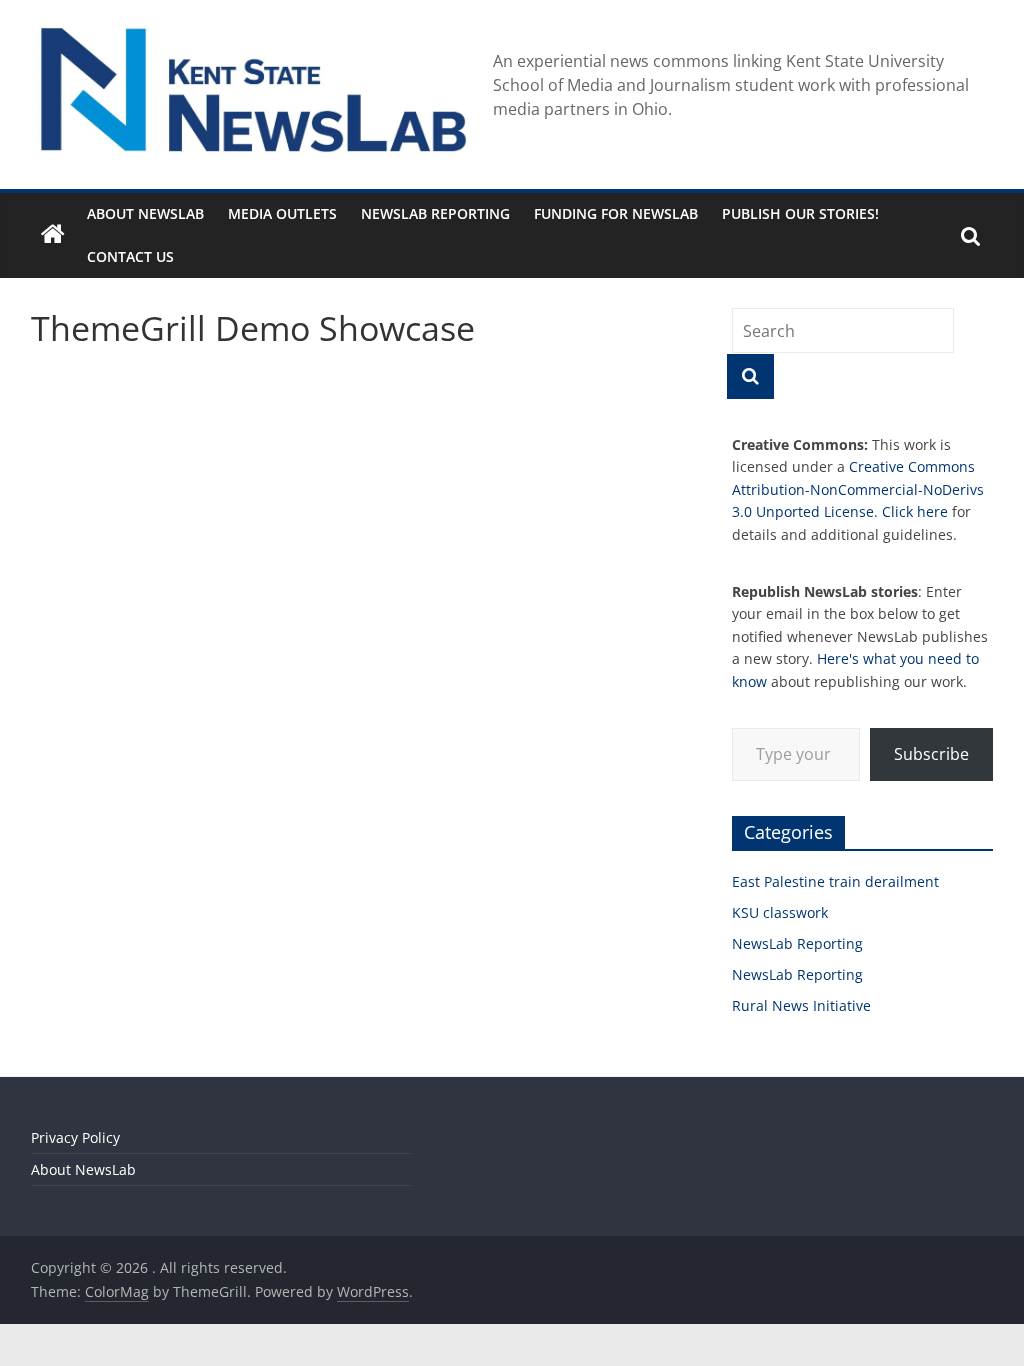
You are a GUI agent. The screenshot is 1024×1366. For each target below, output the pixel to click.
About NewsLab (145, 213)
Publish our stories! (800, 213)
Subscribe (931, 754)
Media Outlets (282, 213)
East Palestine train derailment (835, 881)
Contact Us (130, 256)
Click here (915, 511)
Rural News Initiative (801, 1005)
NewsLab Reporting (435, 213)
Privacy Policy (75, 1137)
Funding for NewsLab (616, 213)
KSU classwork (780, 912)
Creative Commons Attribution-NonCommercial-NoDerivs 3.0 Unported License (858, 489)
